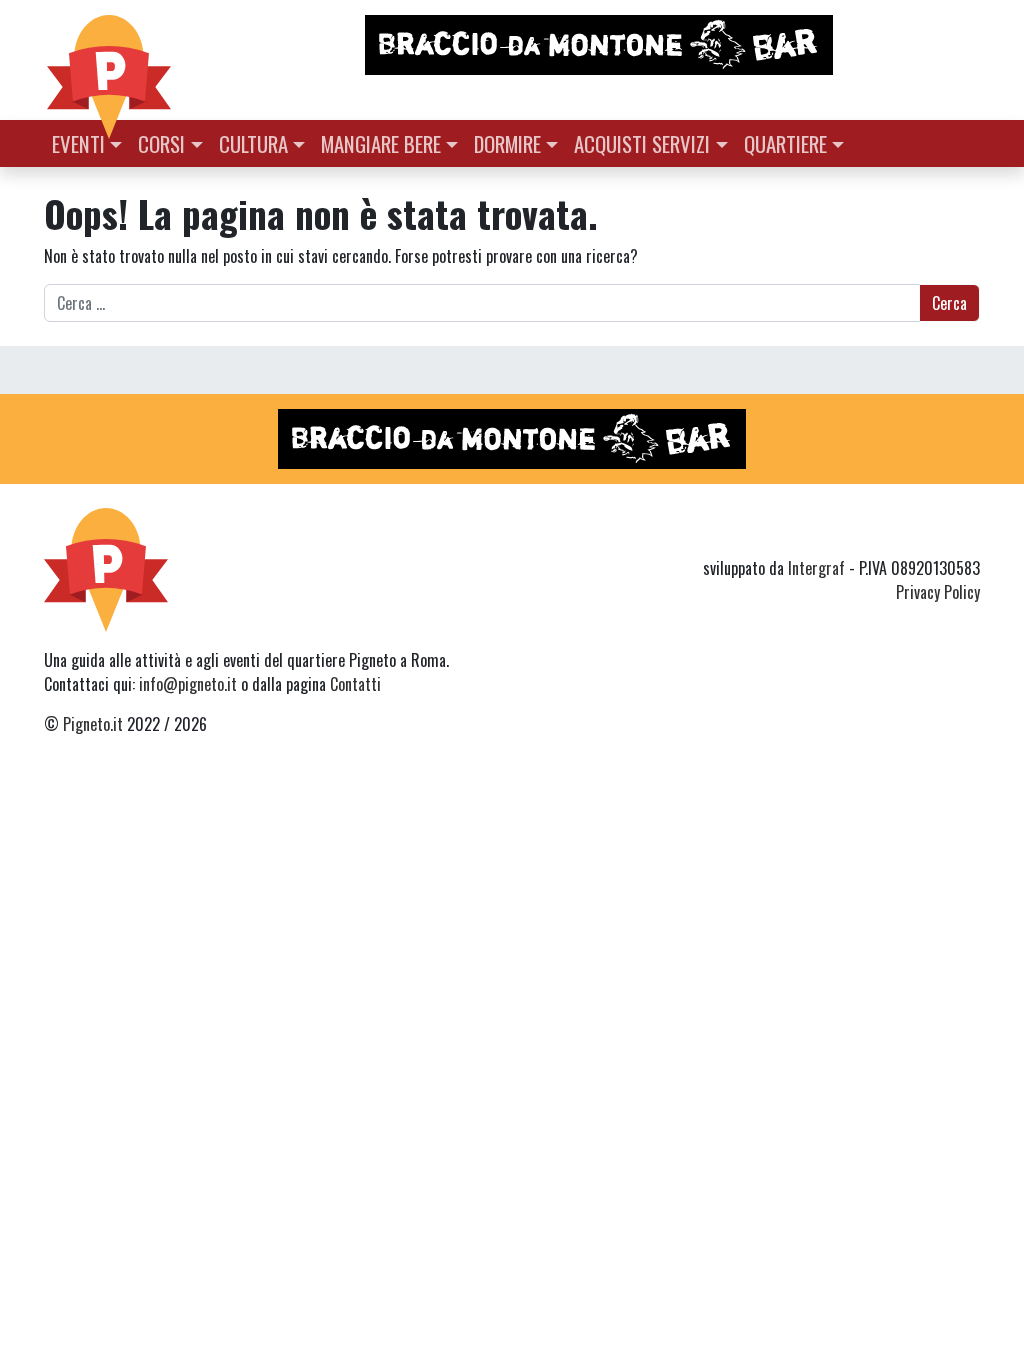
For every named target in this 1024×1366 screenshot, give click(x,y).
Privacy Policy (938, 592)
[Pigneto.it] (109, 60)
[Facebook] (967, 532)
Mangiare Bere (381, 143)
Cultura (253, 143)
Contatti (355, 684)
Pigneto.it (93, 724)
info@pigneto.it (188, 684)
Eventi (78, 143)
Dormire (507, 143)
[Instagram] (930, 532)
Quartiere (785, 143)
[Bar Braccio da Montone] (671, 45)
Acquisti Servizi (642, 143)
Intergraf (816, 568)
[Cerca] (968, 141)
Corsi (161, 143)
